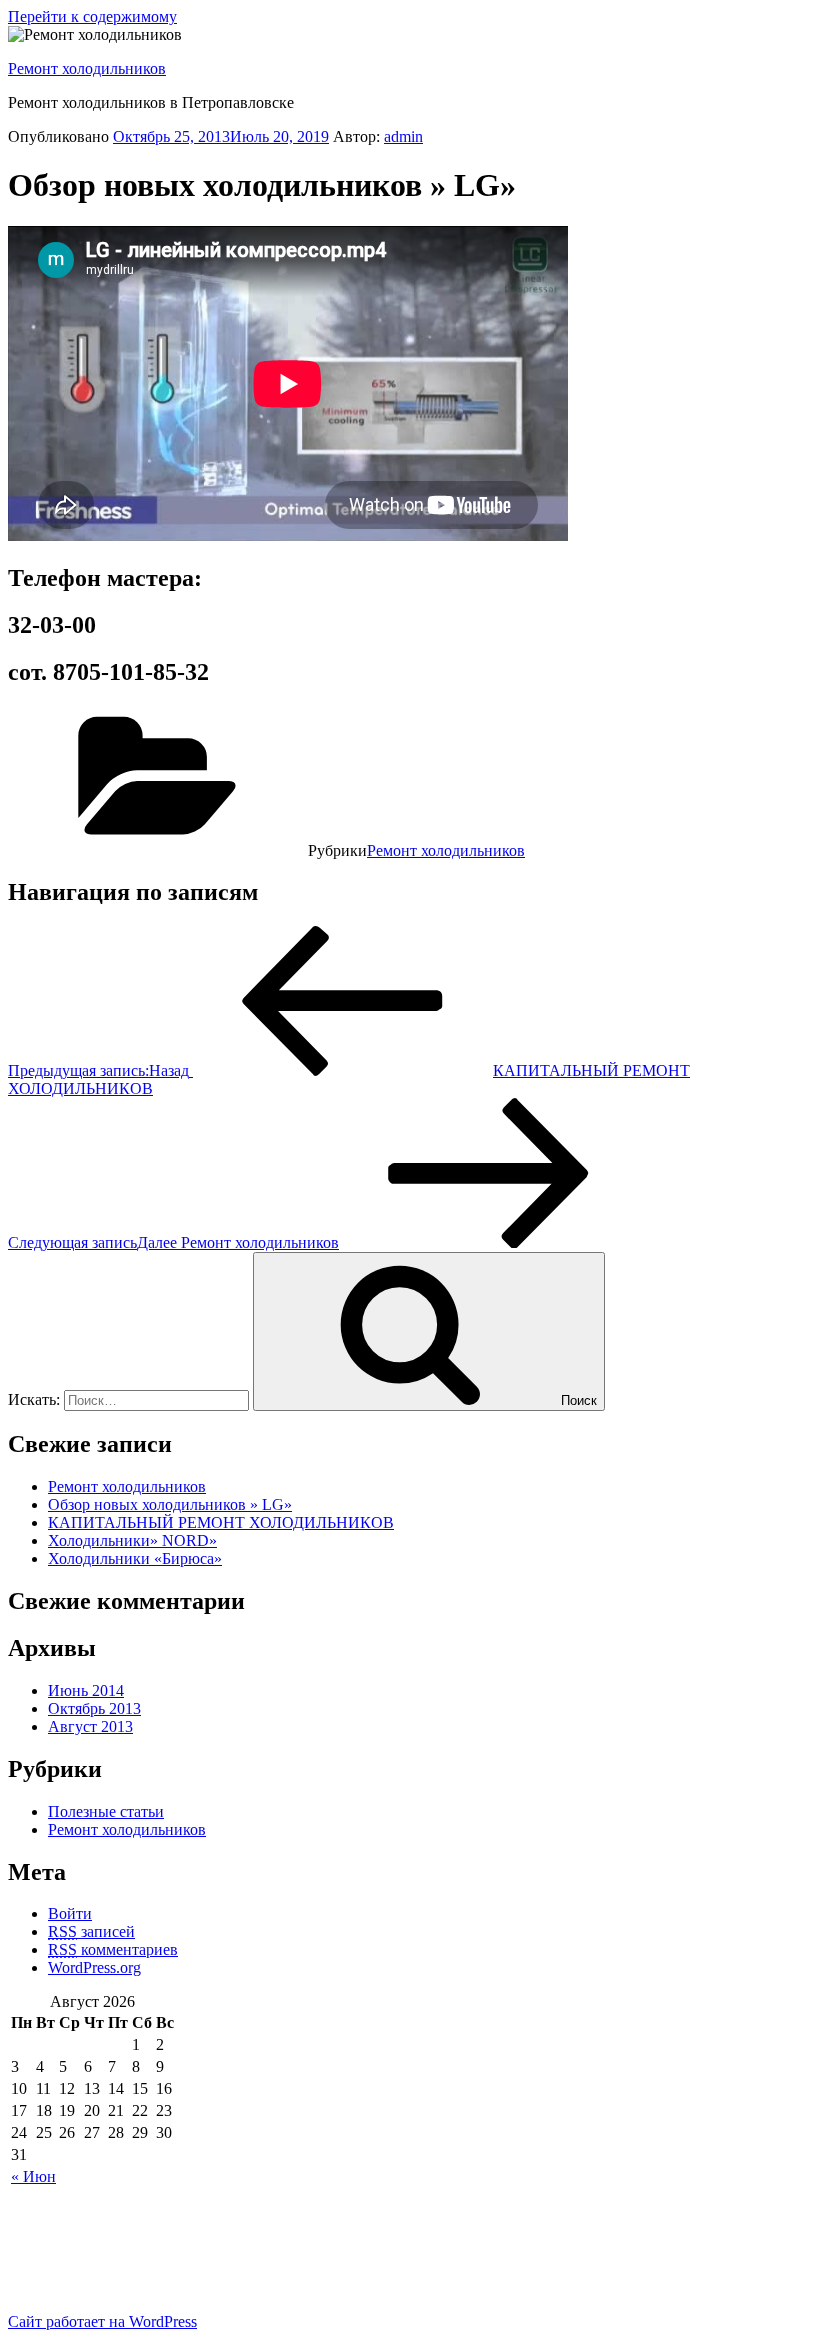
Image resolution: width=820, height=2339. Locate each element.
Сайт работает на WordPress (102, 2321)
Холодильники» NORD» (132, 1540)
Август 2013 (90, 1726)
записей (91, 1931)
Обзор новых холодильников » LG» (170, 1504)
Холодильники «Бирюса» (135, 1558)
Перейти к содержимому (92, 16)
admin (403, 136)
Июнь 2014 (86, 1690)
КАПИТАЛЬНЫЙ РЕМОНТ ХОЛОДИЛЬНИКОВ (221, 1522)
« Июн (33, 2176)
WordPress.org (94, 1967)
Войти (70, 1913)
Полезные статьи (106, 1811)
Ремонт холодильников (87, 68)
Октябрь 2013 (94, 1708)
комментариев (113, 1949)
